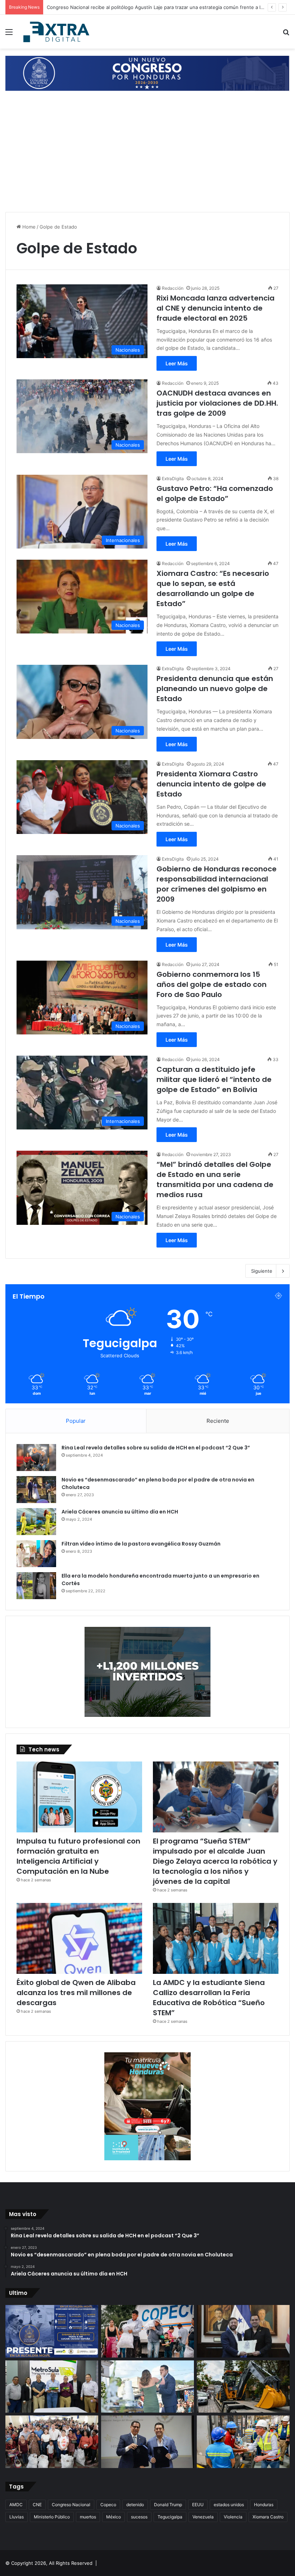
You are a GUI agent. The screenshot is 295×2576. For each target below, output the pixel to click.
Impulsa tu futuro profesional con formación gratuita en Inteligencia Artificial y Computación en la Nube (78, 1856)
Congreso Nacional (71, 2505)
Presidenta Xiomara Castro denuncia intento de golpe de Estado (211, 784)
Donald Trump (168, 2505)
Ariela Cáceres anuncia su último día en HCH (120, 1512)
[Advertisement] (147, 153)
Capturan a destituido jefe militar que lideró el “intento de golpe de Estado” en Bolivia (214, 1079)
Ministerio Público (52, 2517)
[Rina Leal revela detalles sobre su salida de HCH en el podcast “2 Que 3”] (36, 1458)
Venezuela (203, 2517)
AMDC (16, 2505)
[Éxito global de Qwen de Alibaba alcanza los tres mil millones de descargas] (79, 1938)
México (114, 2517)
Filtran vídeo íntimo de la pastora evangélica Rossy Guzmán (141, 1544)
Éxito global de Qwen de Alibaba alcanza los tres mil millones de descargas (76, 1993)
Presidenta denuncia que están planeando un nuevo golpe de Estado (215, 689)
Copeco (108, 2505)
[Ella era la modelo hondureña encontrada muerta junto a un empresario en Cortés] (36, 1586)
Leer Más (177, 363)
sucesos (139, 2517)
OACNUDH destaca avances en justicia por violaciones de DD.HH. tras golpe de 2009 (217, 403)
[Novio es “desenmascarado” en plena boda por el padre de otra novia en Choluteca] (36, 1490)
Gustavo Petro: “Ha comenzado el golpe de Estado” (215, 493)
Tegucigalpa (170, 2517)
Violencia (233, 2517)
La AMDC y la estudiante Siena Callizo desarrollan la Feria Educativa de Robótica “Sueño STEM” (209, 1998)
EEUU (198, 2505)
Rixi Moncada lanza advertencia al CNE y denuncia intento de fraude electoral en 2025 (215, 308)
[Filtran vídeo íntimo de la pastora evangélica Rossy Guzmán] (36, 1554)
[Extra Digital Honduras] (58, 32)
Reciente (218, 1421)
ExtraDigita (173, 479)
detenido (135, 2505)
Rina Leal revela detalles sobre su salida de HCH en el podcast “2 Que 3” (156, 1448)
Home (28, 227)
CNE (37, 2505)
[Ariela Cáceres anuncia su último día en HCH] (36, 1522)
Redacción (173, 288)
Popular (76, 1421)
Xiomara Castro (268, 2517)
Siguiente (262, 1271)
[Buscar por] (286, 34)
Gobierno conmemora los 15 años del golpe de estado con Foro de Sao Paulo (212, 984)
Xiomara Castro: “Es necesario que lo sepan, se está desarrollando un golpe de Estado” (213, 588)
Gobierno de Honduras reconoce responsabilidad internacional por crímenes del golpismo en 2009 (217, 884)
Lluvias (17, 2517)
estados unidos (229, 2505)
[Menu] (9, 34)
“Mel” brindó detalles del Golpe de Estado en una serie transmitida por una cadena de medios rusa (215, 1179)
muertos (88, 2517)
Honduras (264, 2505)
